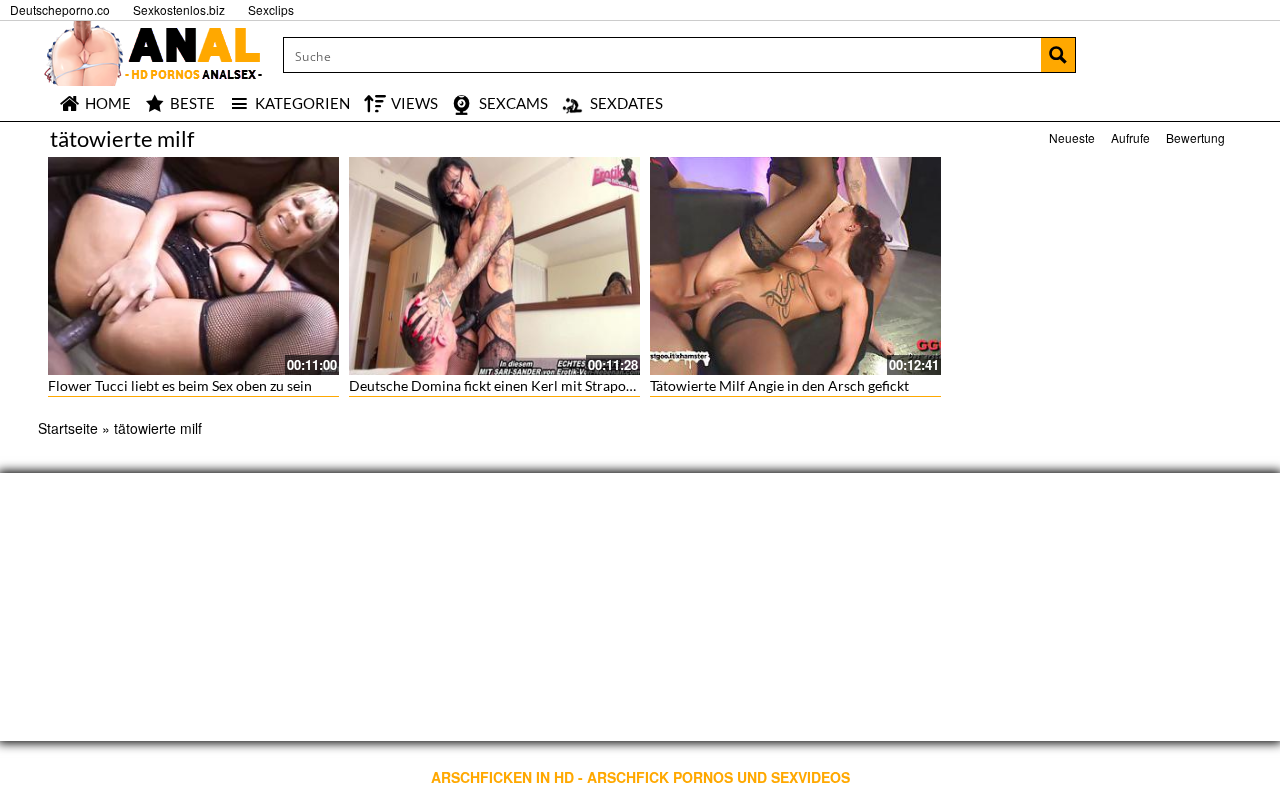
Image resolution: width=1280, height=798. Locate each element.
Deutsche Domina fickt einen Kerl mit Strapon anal (506, 385)
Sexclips (271, 9)
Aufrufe (1130, 137)
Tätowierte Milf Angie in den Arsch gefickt (779, 385)
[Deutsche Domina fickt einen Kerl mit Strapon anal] (494, 266)
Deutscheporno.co (60, 9)
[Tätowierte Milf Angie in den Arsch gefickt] (795, 266)
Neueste (1072, 137)
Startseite (68, 428)
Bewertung (1195, 137)
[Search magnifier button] (1058, 55)
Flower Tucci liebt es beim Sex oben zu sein (180, 385)
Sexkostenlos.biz (179, 9)
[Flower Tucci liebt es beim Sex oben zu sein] (193, 266)
